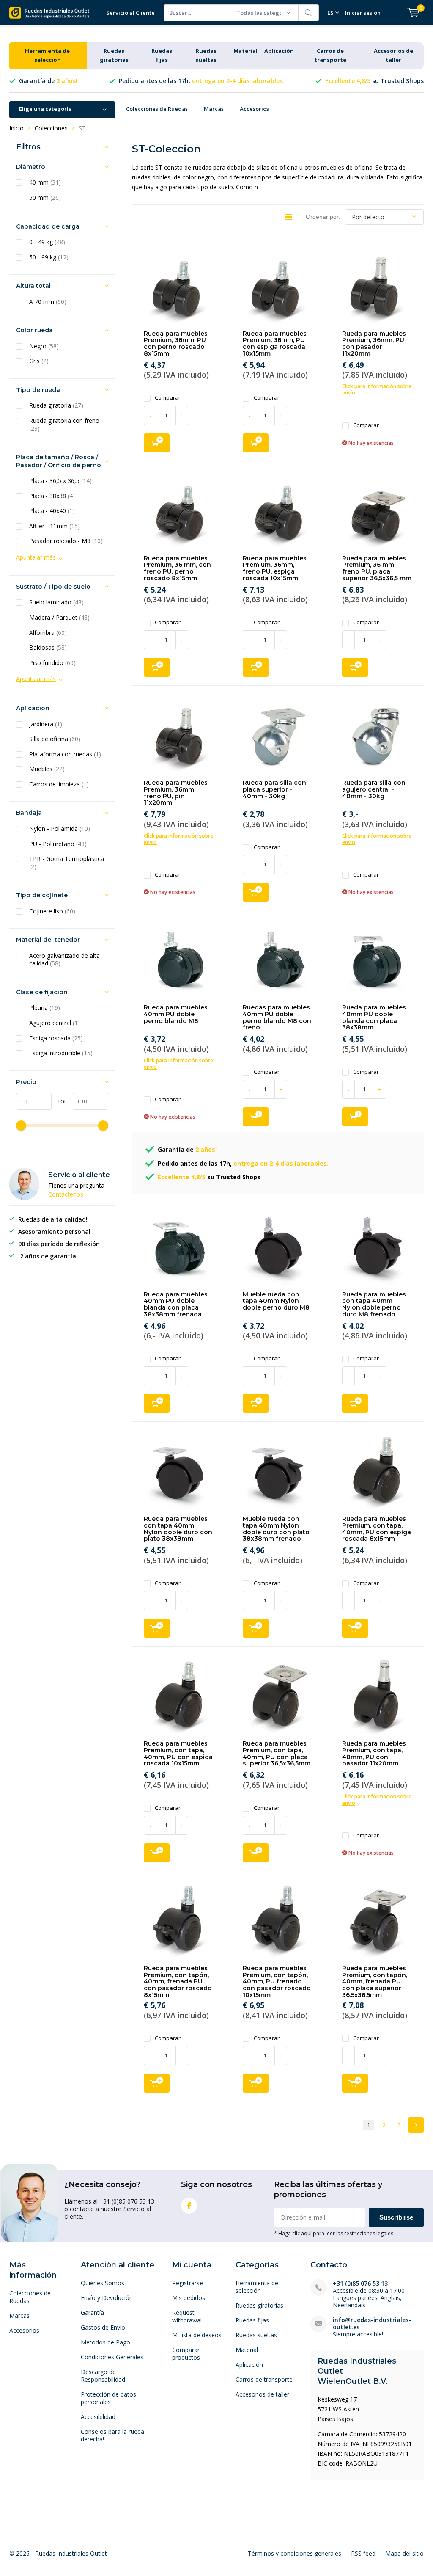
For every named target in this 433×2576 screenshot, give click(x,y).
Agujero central (55, 1023)
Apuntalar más (36, 557)
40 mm (45, 182)
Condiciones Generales (112, 2357)
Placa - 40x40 (52, 511)
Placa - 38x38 (52, 496)
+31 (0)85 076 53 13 (360, 2283)
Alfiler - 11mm (55, 526)
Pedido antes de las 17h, (201, 81)
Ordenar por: (323, 217)
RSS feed (363, 2553)
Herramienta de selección (257, 2287)
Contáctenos (66, 1194)
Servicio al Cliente (130, 13)
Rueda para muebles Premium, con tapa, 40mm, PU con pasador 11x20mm (374, 1753)
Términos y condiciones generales (295, 2553)
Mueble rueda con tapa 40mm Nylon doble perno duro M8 (276, 1301)
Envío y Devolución (107, 2298)
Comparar (168, 398)
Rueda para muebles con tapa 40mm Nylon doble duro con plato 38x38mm (178, 1529)
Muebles (47, 769)
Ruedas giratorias (259, 2305)
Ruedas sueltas (256, 2335)
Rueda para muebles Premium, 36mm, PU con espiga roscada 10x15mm (275, 343)
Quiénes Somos (103, 2283)
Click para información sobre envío (377, 389)
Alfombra (48, 633)
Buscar (309, 13)
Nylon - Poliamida (60, 829)
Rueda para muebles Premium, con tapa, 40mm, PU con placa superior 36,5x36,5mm (277, 1753)
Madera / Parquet (59, 618)
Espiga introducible (61, 1053)
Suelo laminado (56, 602)
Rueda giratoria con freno (64, 425)
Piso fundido (52, 663)
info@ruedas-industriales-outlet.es (372, 2323)
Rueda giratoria (56, 405)
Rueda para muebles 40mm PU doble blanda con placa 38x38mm (374, 1017)
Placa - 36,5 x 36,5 (60, 481)
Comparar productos (186, 2354)
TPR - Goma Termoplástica (67, 863)
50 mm (45, 198)
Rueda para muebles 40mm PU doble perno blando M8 (176, 1014)
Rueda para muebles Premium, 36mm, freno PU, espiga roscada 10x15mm (275, 568)
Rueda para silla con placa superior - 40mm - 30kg (274, 789)
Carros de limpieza (59, 784)
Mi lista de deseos (197, 2335)
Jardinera (46, 724)
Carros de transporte (264, 2379)
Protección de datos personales (108, 2398)
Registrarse (188, 2283)
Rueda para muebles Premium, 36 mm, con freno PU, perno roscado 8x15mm (177, 568)
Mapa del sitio (404, 2553)
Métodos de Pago (106, 2342)
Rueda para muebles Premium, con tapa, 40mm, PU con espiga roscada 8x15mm (377, 1529)
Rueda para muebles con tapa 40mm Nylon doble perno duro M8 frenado (374, 1304)
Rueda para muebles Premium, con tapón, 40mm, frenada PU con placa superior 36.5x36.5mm (375, 1982)
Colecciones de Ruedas (157, 109)
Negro (44, 346)
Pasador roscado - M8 (66, 541)
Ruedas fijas (252, 2320)
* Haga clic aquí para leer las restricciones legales (334, 2233)
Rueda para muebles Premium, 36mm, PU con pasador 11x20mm (374, 343)
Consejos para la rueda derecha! (112, 2435)
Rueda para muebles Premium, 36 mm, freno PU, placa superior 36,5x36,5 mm (377, 568)
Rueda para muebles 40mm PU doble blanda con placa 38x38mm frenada (176, 1304)
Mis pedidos (189, 2298)
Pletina (45, 1008)
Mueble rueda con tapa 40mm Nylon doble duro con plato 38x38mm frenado (276, 1529)
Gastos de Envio (103, 2327)
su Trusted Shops (374, 81)
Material (245, 51)
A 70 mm (48, 302)
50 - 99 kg (49, 257)
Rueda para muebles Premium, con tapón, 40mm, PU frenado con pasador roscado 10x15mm (277, 1982)
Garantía (92, 2313)
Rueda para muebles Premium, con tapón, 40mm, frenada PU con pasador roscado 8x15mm (178, 1982)
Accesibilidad (98, 2417)
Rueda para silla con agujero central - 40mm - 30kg (374, 789)
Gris (39, 361)
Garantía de (48, 81)
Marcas (214, 109)
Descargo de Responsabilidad (103, 2376)
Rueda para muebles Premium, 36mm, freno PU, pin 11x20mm (176, 793)
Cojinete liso (52, 911)
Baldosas (48, 648)
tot (59, 1101)
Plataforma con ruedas (65, 754)
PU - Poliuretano (58, 844)
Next (416, 2125)
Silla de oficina (55, 739)
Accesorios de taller (262, 2394)
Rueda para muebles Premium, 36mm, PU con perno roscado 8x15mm (176, 343)
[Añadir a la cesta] (157, 443)
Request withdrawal (187, 2316)
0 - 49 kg (47, 242)
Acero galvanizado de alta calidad (64, 960)
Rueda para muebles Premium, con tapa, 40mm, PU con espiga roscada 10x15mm (178, 1753)
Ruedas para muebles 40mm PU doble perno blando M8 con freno (277, 1017)
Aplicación (279, 51)
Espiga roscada (56, 1038)
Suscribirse (396, 2217)
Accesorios (254, 109)
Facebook (189, 2206)
